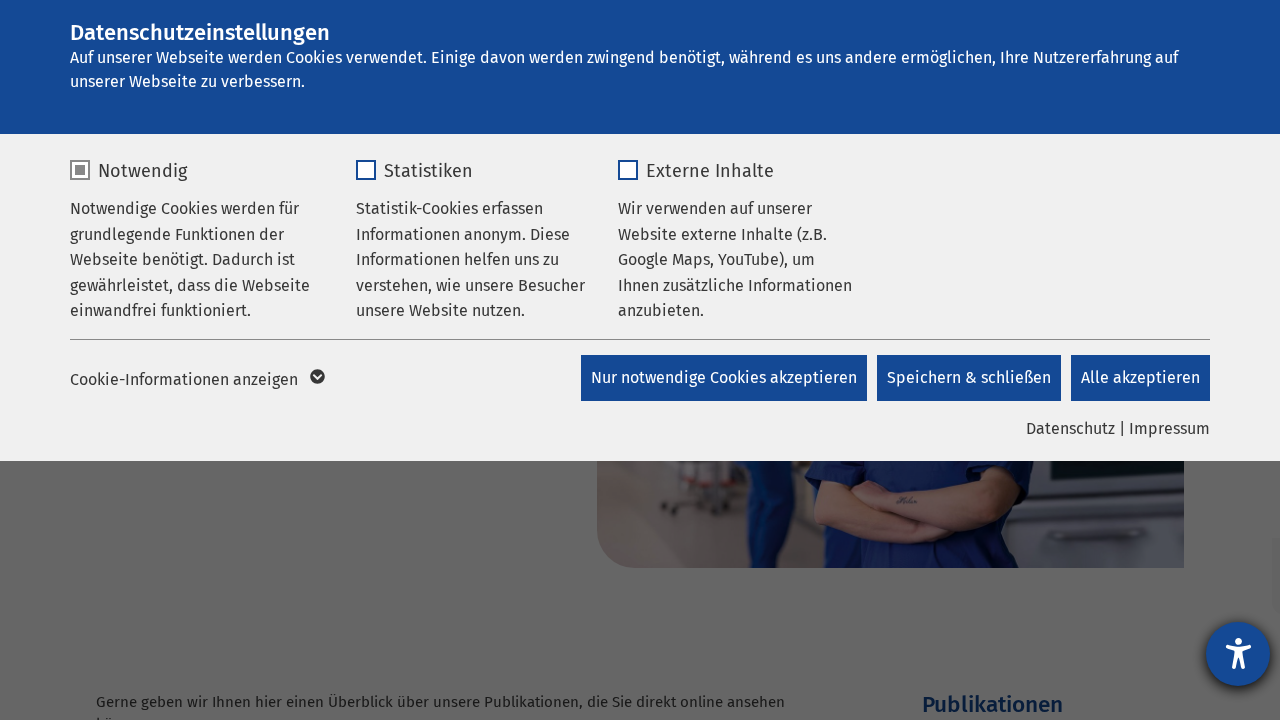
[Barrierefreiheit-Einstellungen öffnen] (1238, 654)
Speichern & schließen (969, 377)
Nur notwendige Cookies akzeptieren (724, 377)
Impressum (1169, 428)
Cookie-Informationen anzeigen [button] (186, 379)
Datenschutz (1070, 428)
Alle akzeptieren (1140, 377)
